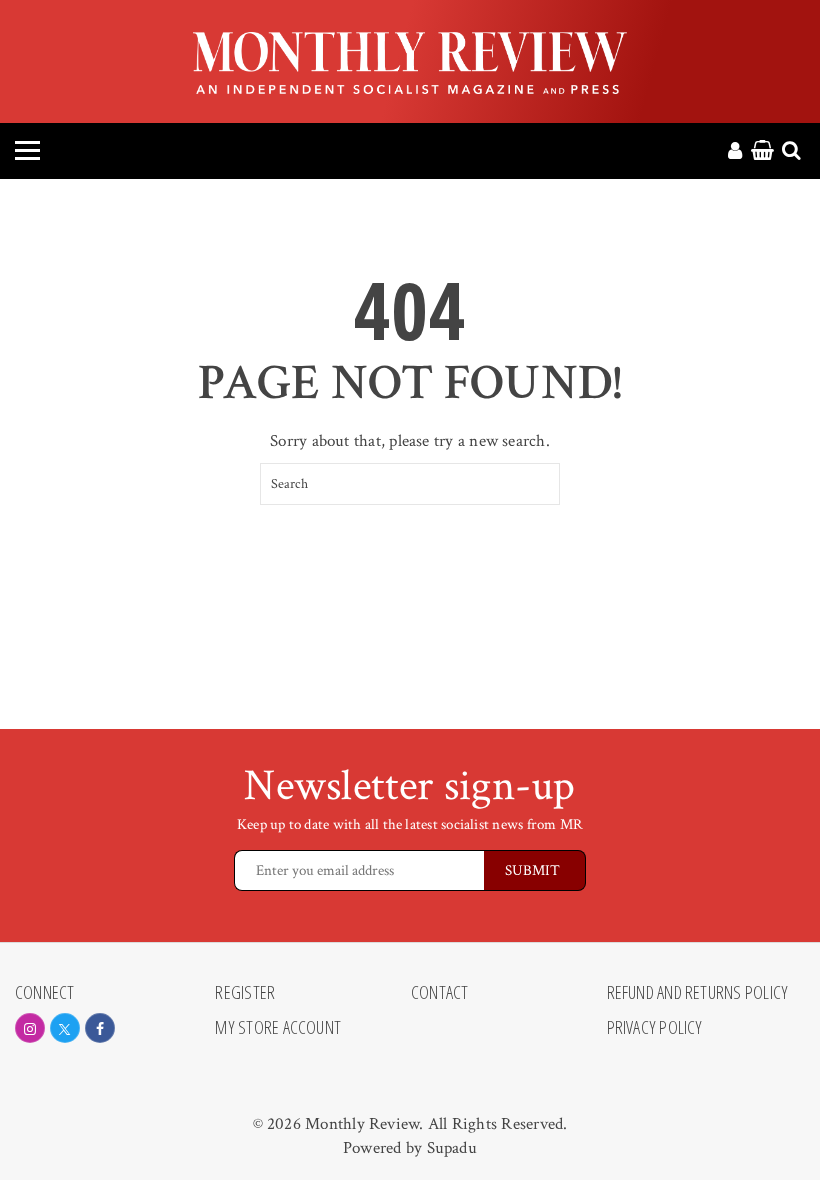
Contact (440, 993)
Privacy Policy (655, 1028)
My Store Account (278, 1028)
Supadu (452, 1148)
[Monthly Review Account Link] (735, 152)
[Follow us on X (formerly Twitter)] (65, 1028)
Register (245, 993)
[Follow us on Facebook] (100, 1028)
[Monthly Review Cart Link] (762, 152)
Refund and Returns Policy (698, 993)
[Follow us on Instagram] (30, 1028)
